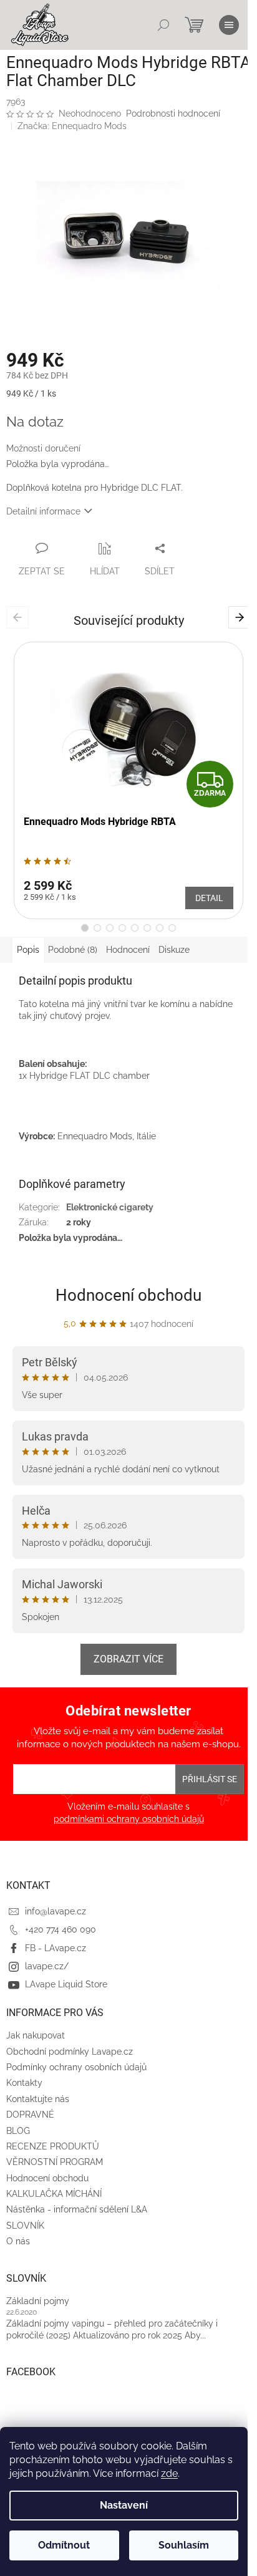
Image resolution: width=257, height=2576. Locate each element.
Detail (209, 898)
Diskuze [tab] (174, 950)
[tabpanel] (128, 781)
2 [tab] (97, 928)
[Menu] (229, 25)
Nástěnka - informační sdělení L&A (77, 2209)
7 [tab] (160, 928)
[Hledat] (163, 25)
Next (242, 617)
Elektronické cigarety (110, 1207)
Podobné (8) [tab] (73, 950)
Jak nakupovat (36, 2035)
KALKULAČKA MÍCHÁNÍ (54, 2194)
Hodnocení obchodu (128, 1295)
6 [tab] (147, 928)
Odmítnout (64, 2545)
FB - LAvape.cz (56, 1948)
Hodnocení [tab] (128, 950)
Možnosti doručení (43, 448)
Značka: (72, 126)
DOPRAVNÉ (30, 2115)
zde (169, 2473)
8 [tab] (172, 928)
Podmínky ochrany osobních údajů (76, 2067)
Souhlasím (184, 2545)
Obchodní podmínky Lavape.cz (70, 2052)
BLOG (18, 2131)
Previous (20, 617)
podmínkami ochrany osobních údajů (129, 1819)
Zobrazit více (128, 1659)
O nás (18, 2241)
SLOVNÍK (25, 2226)
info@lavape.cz (56, 1911)
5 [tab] (135, 928)
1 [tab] (85, 928)
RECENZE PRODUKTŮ (53, 2146)
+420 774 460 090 (61, 1929)
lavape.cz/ (47, 1966)
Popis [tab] (28, 950)
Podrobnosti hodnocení (173, 113)
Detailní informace (43, 511)
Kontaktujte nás (38, 2099)
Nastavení (124, 2505)
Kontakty (24, 2083)
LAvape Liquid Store (66, 1984)
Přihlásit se (210, 1779)
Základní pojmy (38, 2301)
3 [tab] (110, 928)
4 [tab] (122, 928)
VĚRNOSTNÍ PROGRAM (55, 2162)
